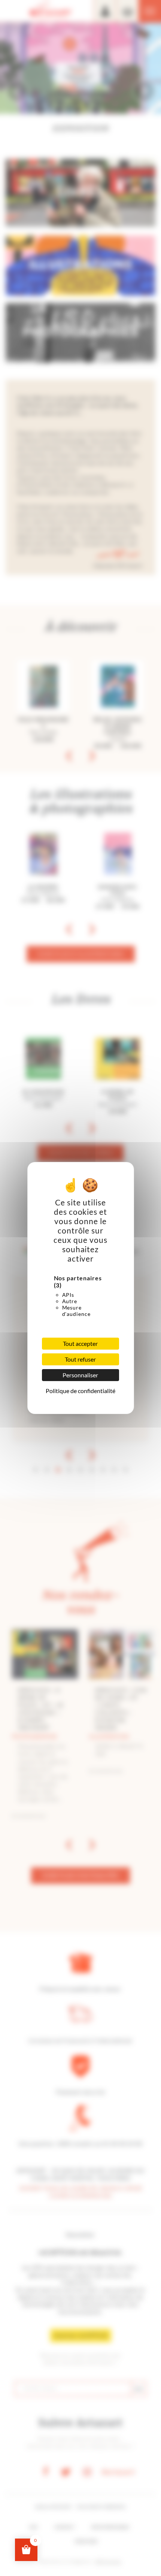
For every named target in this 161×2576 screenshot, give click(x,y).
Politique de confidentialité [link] (80, 1391)
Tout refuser (80, 1359)
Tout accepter (80, 1343)
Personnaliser (80, 1375)
